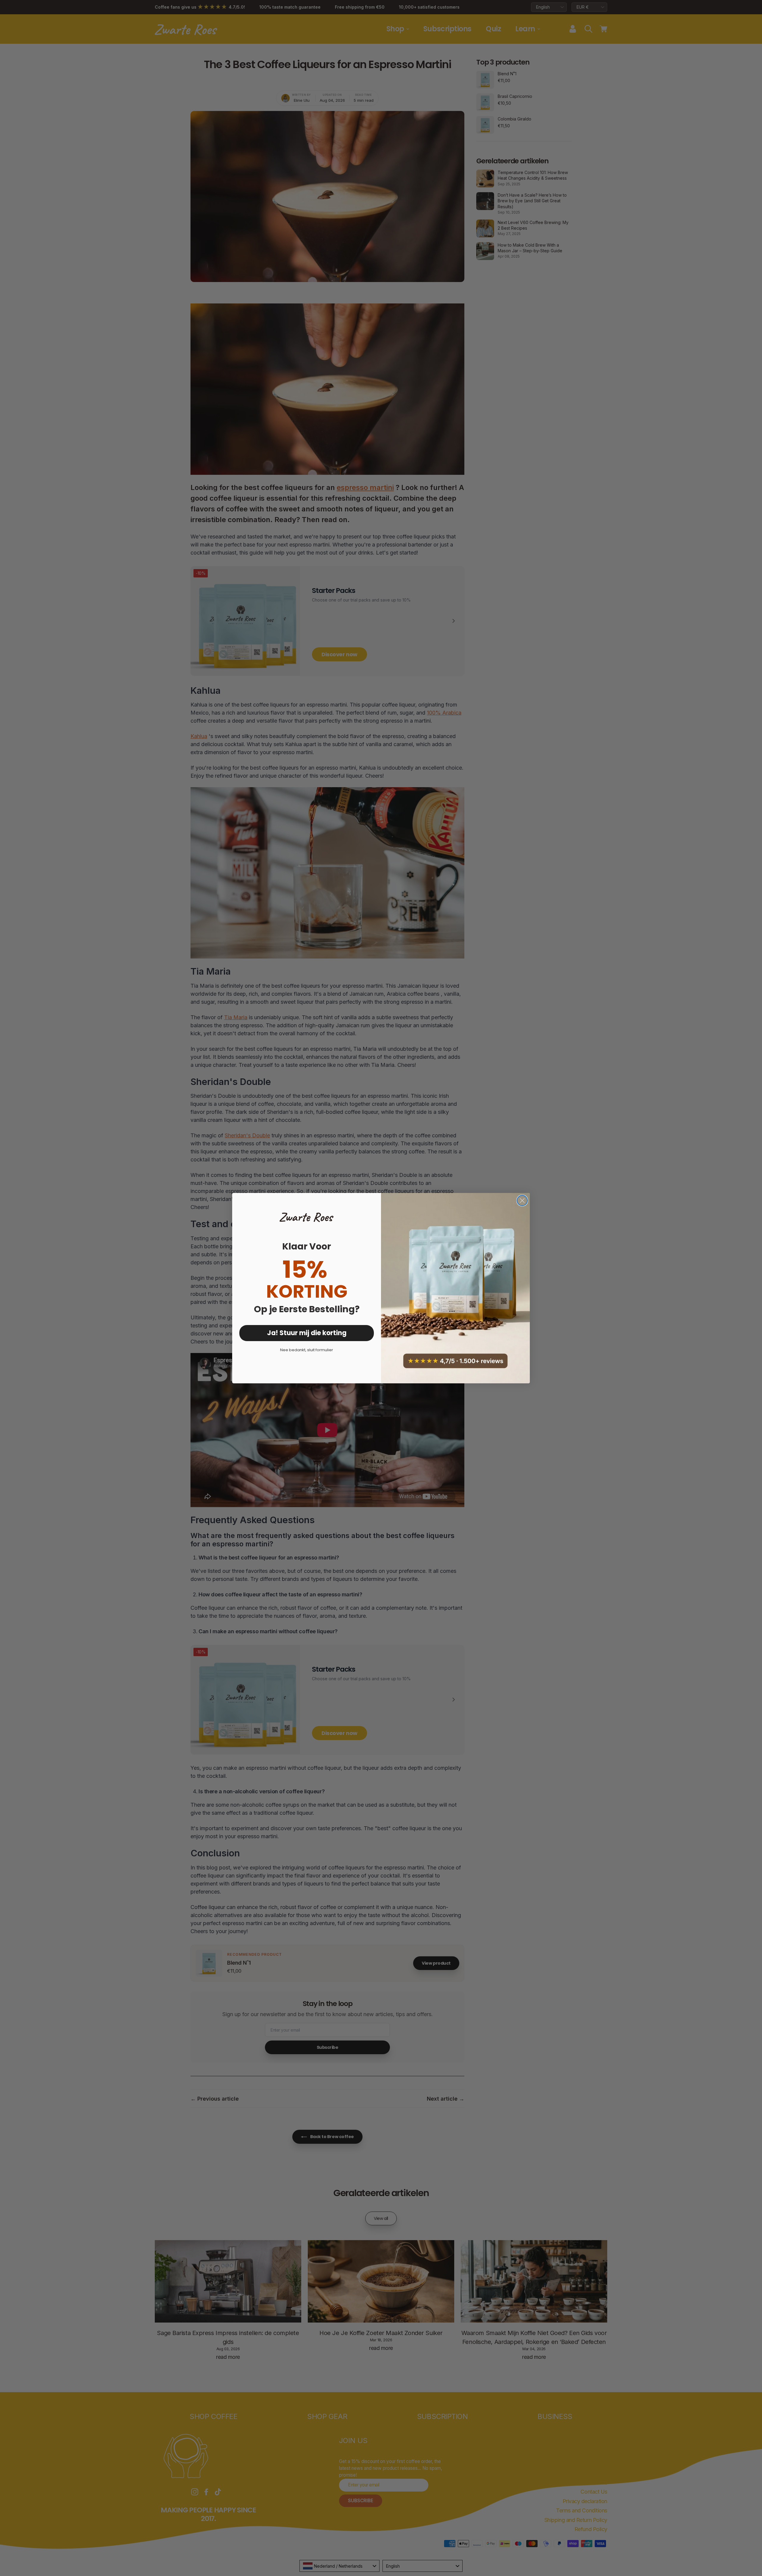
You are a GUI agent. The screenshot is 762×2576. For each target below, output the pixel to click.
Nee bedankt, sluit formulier (307, 1350)
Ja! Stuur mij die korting (307, 1333)
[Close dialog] (522, 1201)
